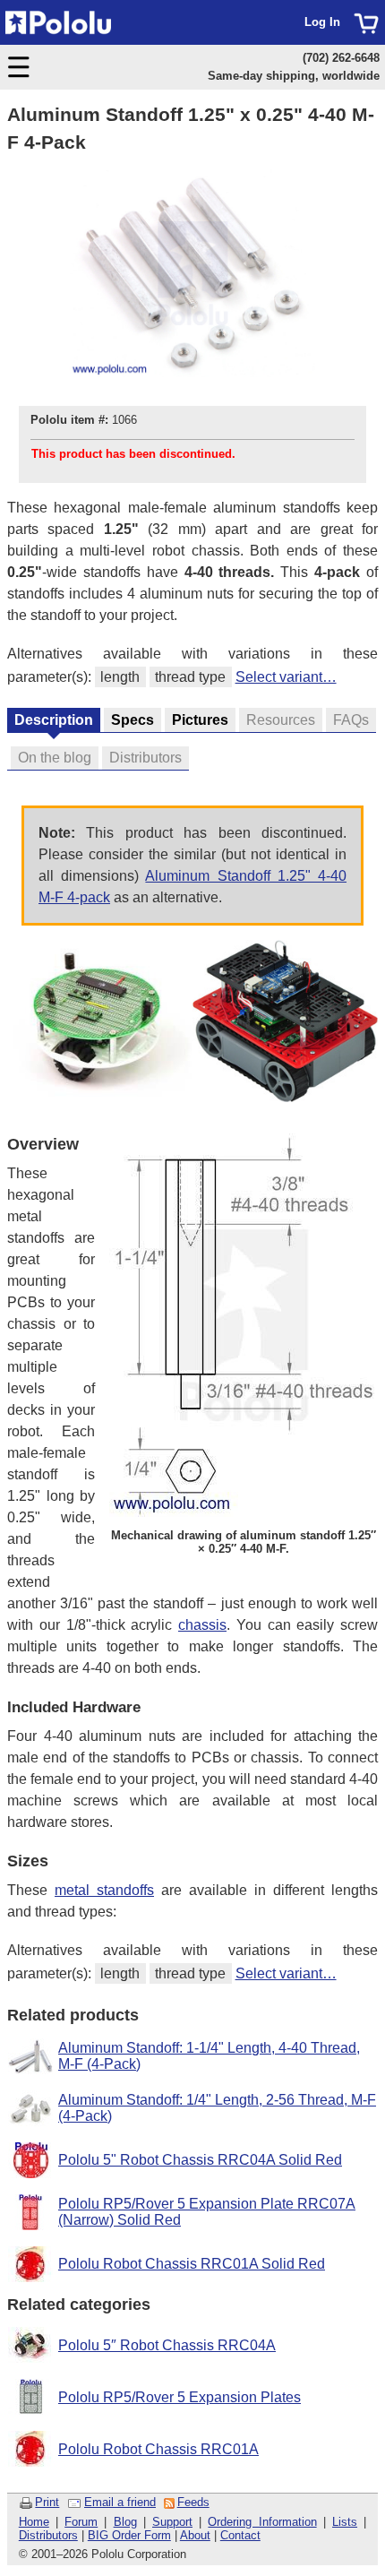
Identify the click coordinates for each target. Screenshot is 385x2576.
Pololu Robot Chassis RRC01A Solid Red (192, 2264)
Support (172, 2522)
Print (47, 2502)
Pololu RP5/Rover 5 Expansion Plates (180, 2397)
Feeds (193, 2502)
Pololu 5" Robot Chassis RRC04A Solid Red (200, 2160)
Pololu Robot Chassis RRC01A (158, 2449)
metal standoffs (104, 1890)
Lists (345, 2522)
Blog (125, 2522)
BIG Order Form (129, 2535)
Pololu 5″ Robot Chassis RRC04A (167, 2345)
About (195, 2535)
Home (34, 2522)
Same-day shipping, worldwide (294, 76)
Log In (322, 22)
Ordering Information (262, 2522)
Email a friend (120, 2502)
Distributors (48, 2535)
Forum (81, 2522)
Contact (240, 2535)
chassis (202, 1625)
